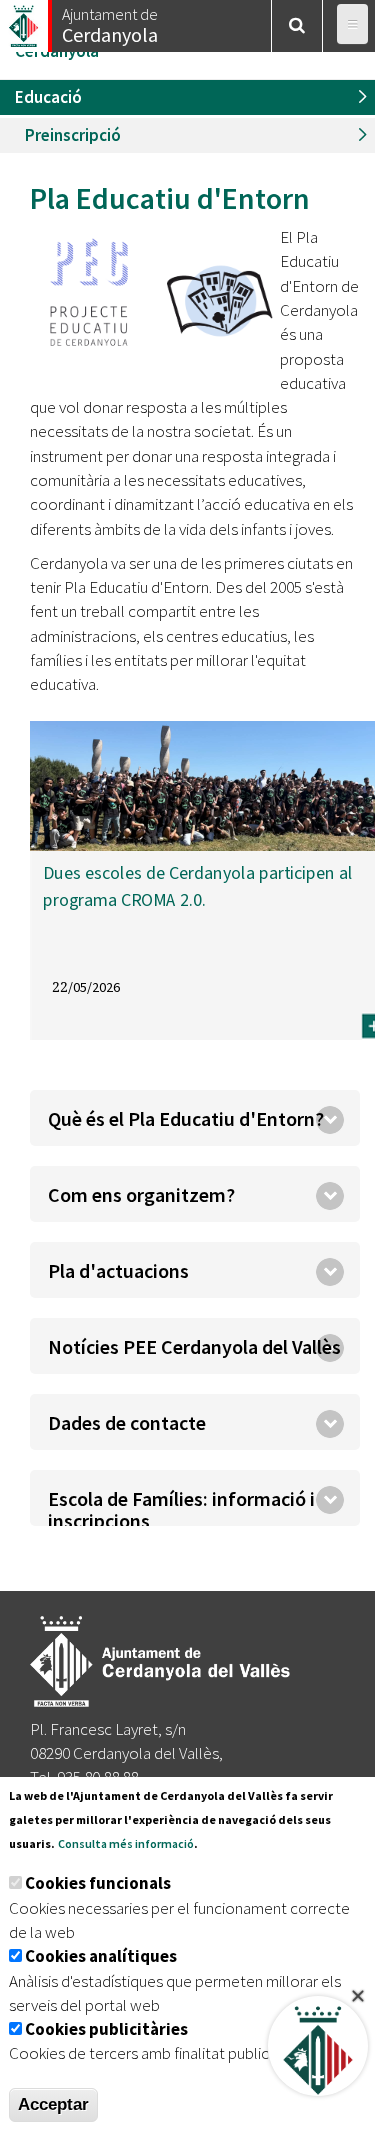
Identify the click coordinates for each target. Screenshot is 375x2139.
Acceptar (53, 2104)
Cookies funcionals (98, 1883)
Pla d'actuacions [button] (118, 1270)
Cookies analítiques (101, 1956)
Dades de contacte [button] (127, 1422)
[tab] (195, 1118)
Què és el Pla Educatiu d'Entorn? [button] (186, 1118)
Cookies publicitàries (106, 2029)
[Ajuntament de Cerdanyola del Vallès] (25, 20)
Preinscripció (73, 135)
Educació (48, 97)
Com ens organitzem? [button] (141, 1194)
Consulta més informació (126, 1843)
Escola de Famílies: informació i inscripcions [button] (181, 1506)
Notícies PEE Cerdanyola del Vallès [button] (194, 1346)
